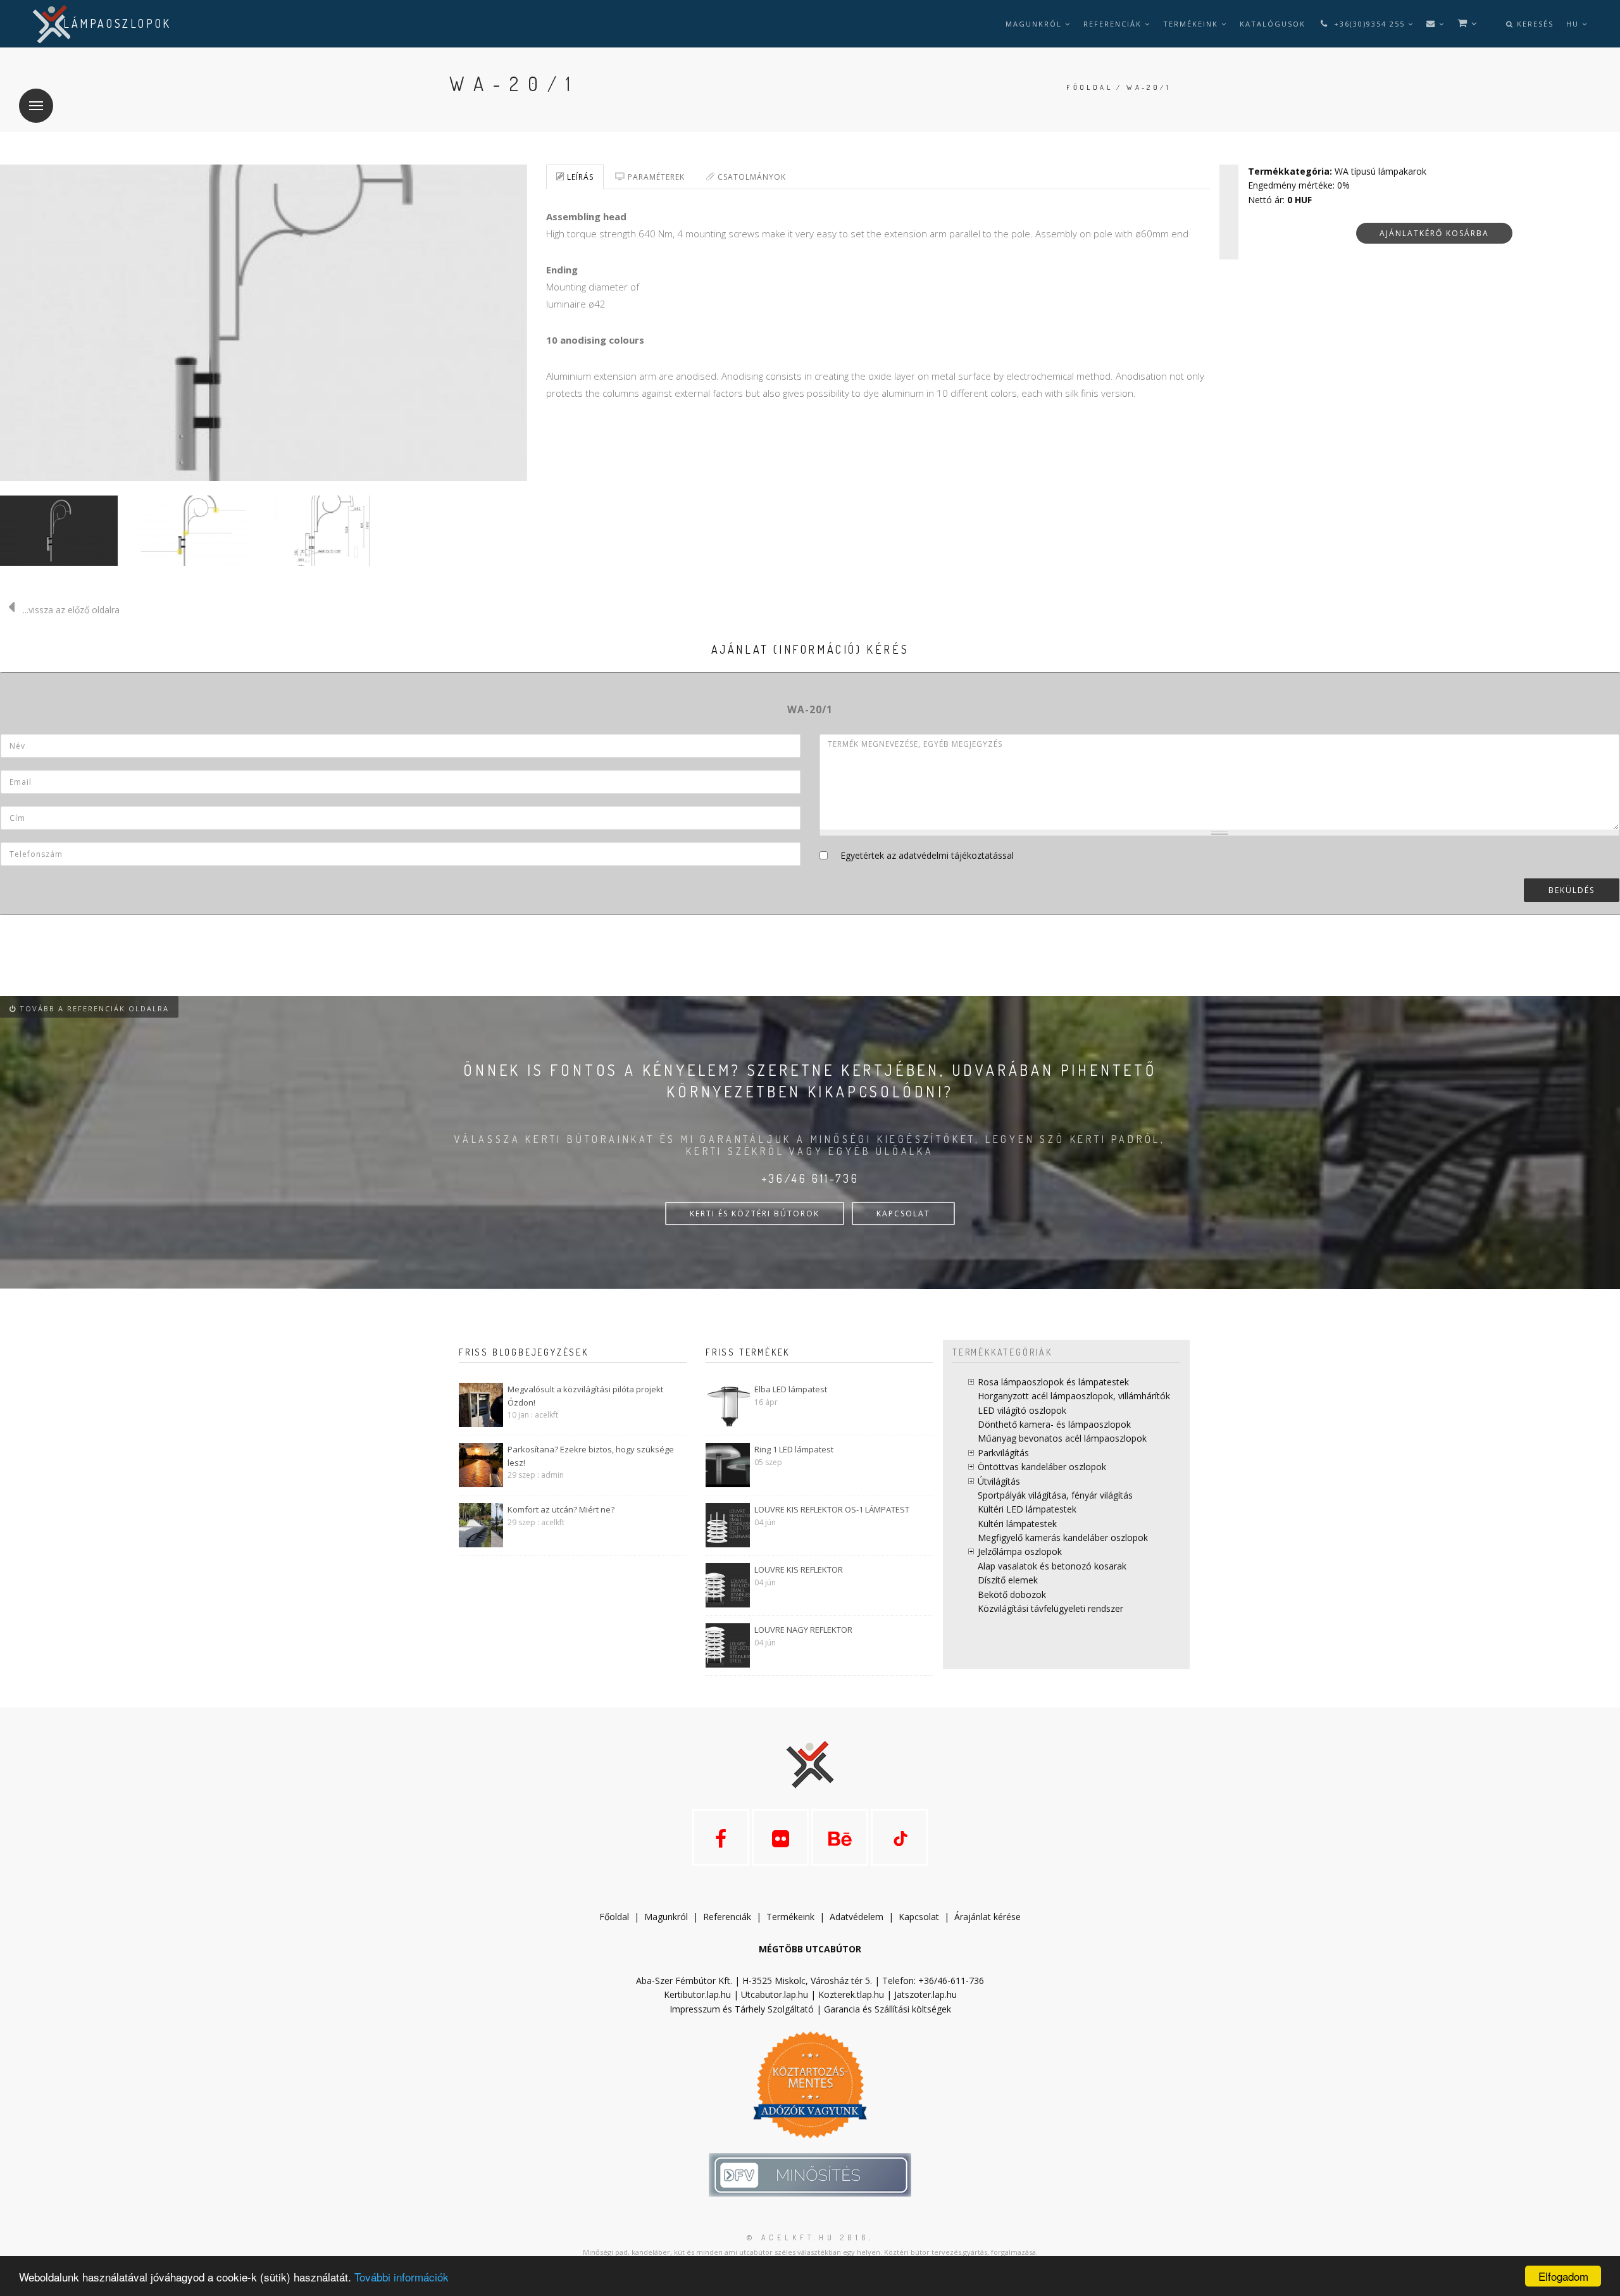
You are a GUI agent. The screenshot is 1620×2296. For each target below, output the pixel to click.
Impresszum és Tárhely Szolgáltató (742, 2009)
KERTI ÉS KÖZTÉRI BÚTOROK (755, 1214)
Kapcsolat (919, 1917)
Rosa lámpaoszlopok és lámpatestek (1053, 1382)
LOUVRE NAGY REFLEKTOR (803, 1630)
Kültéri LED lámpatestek (1027, 1509)
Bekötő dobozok (1012, 1594)
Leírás (579, 177)
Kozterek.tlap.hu (851, 1994)
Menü (36, 106)
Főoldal (1089, 87)
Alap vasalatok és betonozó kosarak (1052, 1566)
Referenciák (1114, 24)
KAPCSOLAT (903, 1214)
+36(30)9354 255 (1369, 24)
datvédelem (859, 1917)
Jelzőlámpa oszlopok (1020, 1551)
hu (1574, 24)
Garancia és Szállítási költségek (888, 2009)
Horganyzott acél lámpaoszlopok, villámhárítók (1074, 1396)
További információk (402, 2277)
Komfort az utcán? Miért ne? (561, 1509)
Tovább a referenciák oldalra (93, 1008)
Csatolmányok (751, 177)
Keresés (1534, 24)
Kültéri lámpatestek (1017, 1524)
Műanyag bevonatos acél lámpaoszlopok (1062, 1438)
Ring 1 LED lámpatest (794, 1449)
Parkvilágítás (1003, 1453)
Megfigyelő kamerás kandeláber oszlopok (1063, 1538)
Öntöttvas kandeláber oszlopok (1042, 1467)
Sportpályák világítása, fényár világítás (1055, 1495)
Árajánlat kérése (988, 1917)
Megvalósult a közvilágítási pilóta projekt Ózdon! (585, 1396)
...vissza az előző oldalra (71, 610)
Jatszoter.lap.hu (925, 1994)
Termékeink (1192, 24)
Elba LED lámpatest (791, 1389)
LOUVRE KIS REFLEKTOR (799, 1569)
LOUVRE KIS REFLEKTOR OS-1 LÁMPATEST (832, 1509)
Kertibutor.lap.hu (697, 1994)
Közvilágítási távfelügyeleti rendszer (1050, 1608)
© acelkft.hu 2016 (808, 2237)
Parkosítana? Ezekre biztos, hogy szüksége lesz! (591, 1456)
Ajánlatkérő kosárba (1434, 233)
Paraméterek (655, 177)
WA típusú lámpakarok (1380, 171)
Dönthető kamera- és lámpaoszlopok (1054, 1424)
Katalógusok (1273, 24)
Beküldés (1572, 890)
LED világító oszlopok (1022, 1410)
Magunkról (1035, 24)
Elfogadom (1563, 2276)
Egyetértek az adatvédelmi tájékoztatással (927, 855)
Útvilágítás (999, 1481)
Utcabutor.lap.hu (775, 1994)
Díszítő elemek (1008, 1580)
